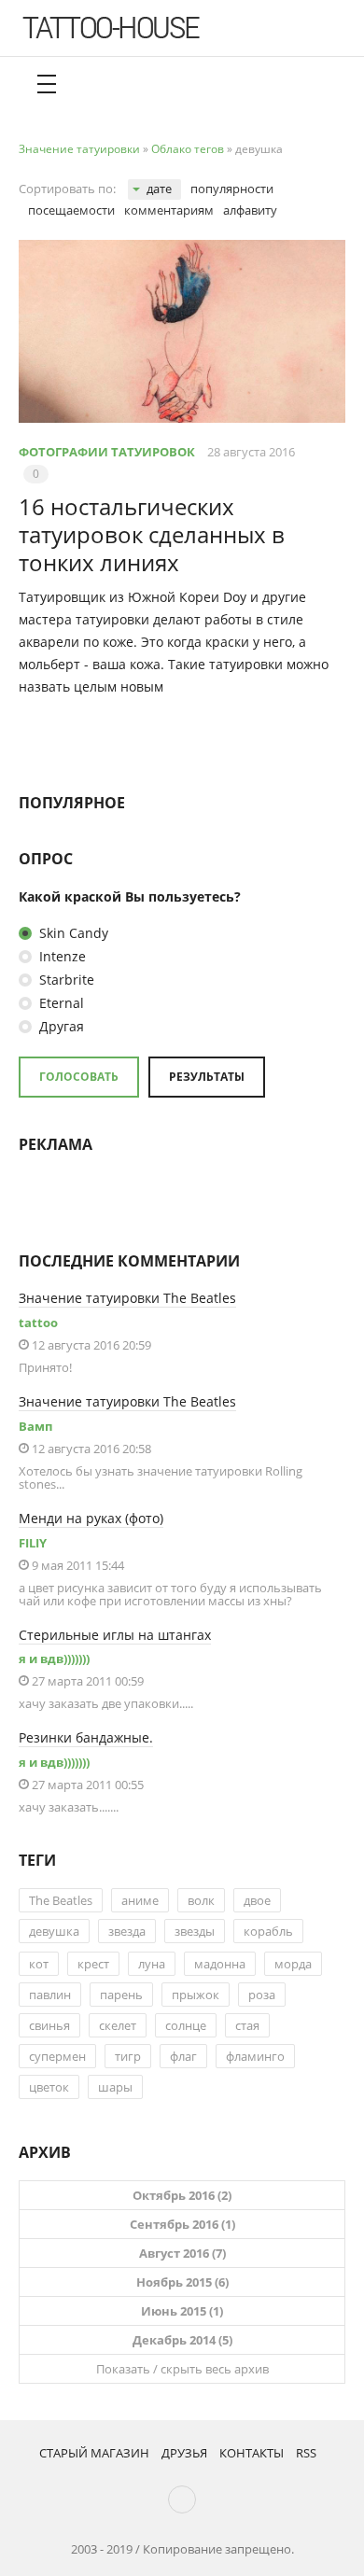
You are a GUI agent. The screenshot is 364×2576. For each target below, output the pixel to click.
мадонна (220, 1964)
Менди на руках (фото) (91, 1518)
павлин (50, 1995)
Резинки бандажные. (86, 1737)
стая (247, 2025)
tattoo (38, 1323)
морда (293, 1964)
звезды (195, 1931)
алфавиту (250, 210)
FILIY (33, 1543)
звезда (127, 1931)
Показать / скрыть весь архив (182, 2369)
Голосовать (79, 1077)
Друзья (184, 2453)
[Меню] (47, 84)
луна (152, 1964)
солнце (186, 2025)
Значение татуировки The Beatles (127, 1298)
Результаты (207, 1077)
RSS (306, 2453)
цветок (49, 2087)
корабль (268, 1931)
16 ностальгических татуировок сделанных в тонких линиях (152, 534)
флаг (183, 2056)
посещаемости (71, 210)
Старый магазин (94, 2453)
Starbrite (65, 980)
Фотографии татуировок (107, 452)
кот (39, 1964)
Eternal (60, 1003)
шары (115, 2087)
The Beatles (61, 1900)
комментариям (169, 210)
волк (201, 1900)
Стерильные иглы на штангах (115, 1635)
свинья (49, 2025)
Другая (60, 1026)
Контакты (252, 2453)
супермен (57, 2056)
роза (262, 1995)
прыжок (196, 1995)
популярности (232, 189)
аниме (140, 1900)
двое (257, 1900)
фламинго (255, 2056)
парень (121, 1995)
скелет (118, 2025)
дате (159, 189)
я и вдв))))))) (54, 1659)
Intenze (61, 956)
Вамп (35, 1426)
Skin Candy (72, 933)
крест (93, 1964)
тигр (128, 2056)
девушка (54, 1931)
